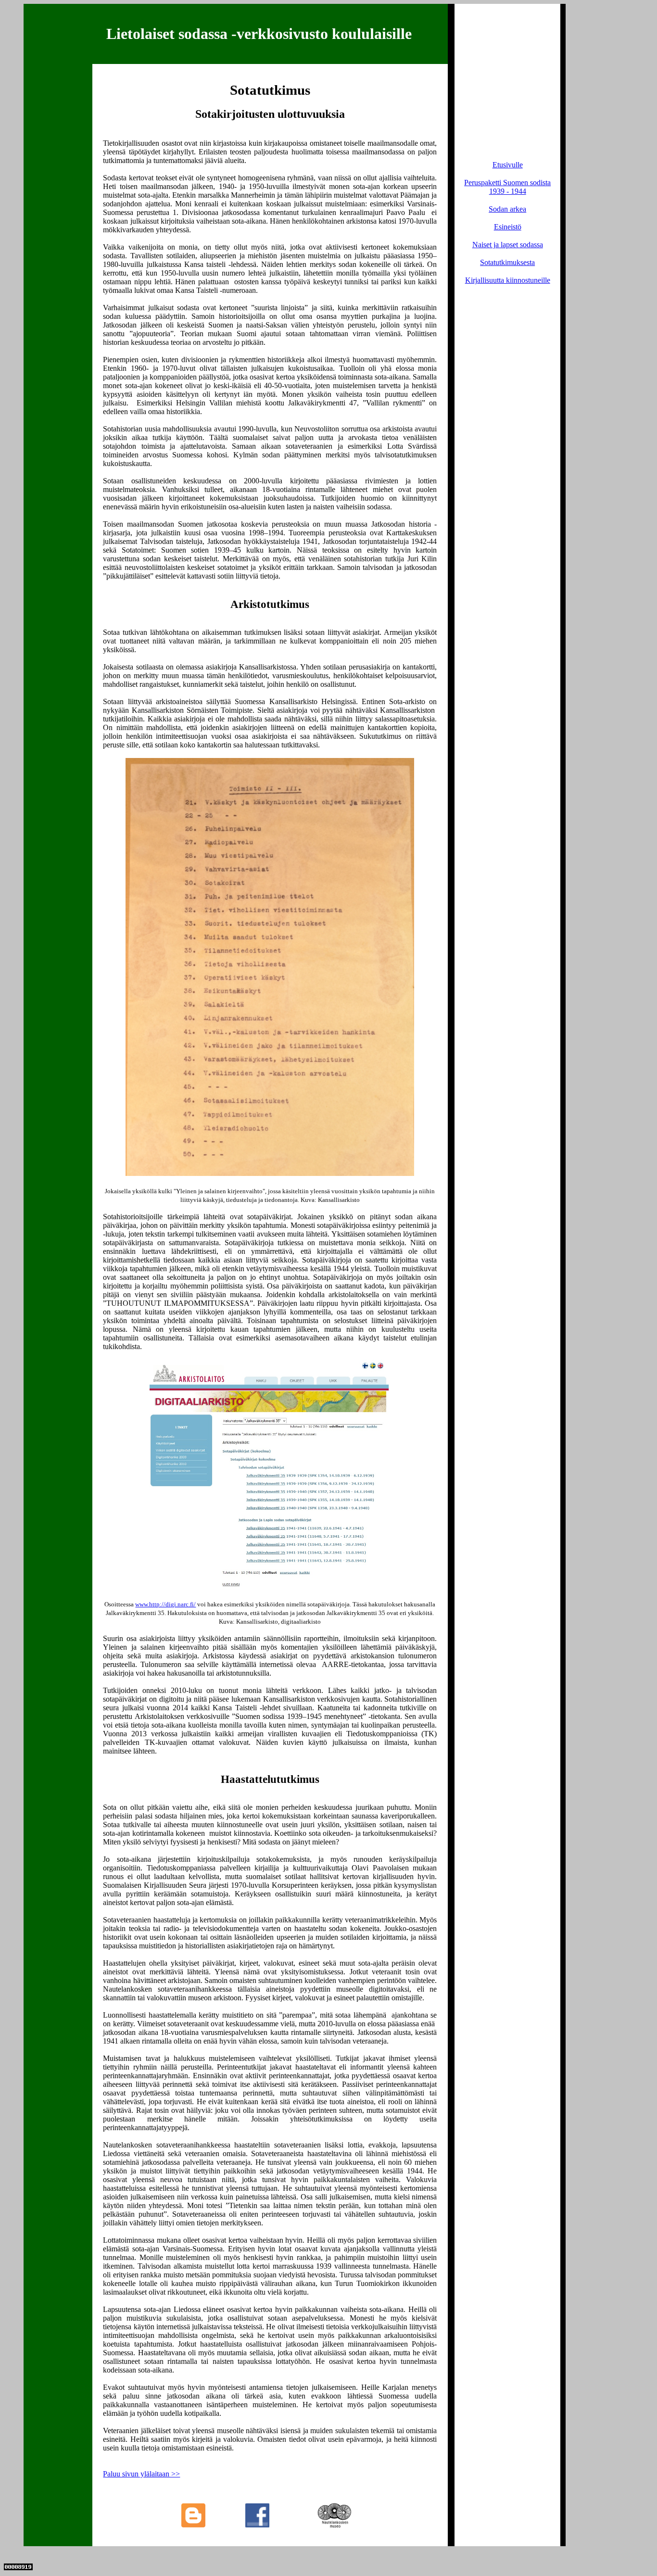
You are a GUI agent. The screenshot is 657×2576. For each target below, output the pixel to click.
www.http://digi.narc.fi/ (165, 1604)
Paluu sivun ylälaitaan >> (141, 2474)
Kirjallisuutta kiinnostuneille (508, 280)
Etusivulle (508, 165)
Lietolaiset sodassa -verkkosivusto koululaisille (259, 34)
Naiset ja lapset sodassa (508, 245)
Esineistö (508, 227)
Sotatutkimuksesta (507, 262)
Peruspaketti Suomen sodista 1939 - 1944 (507, 187)
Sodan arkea (507, 209)
